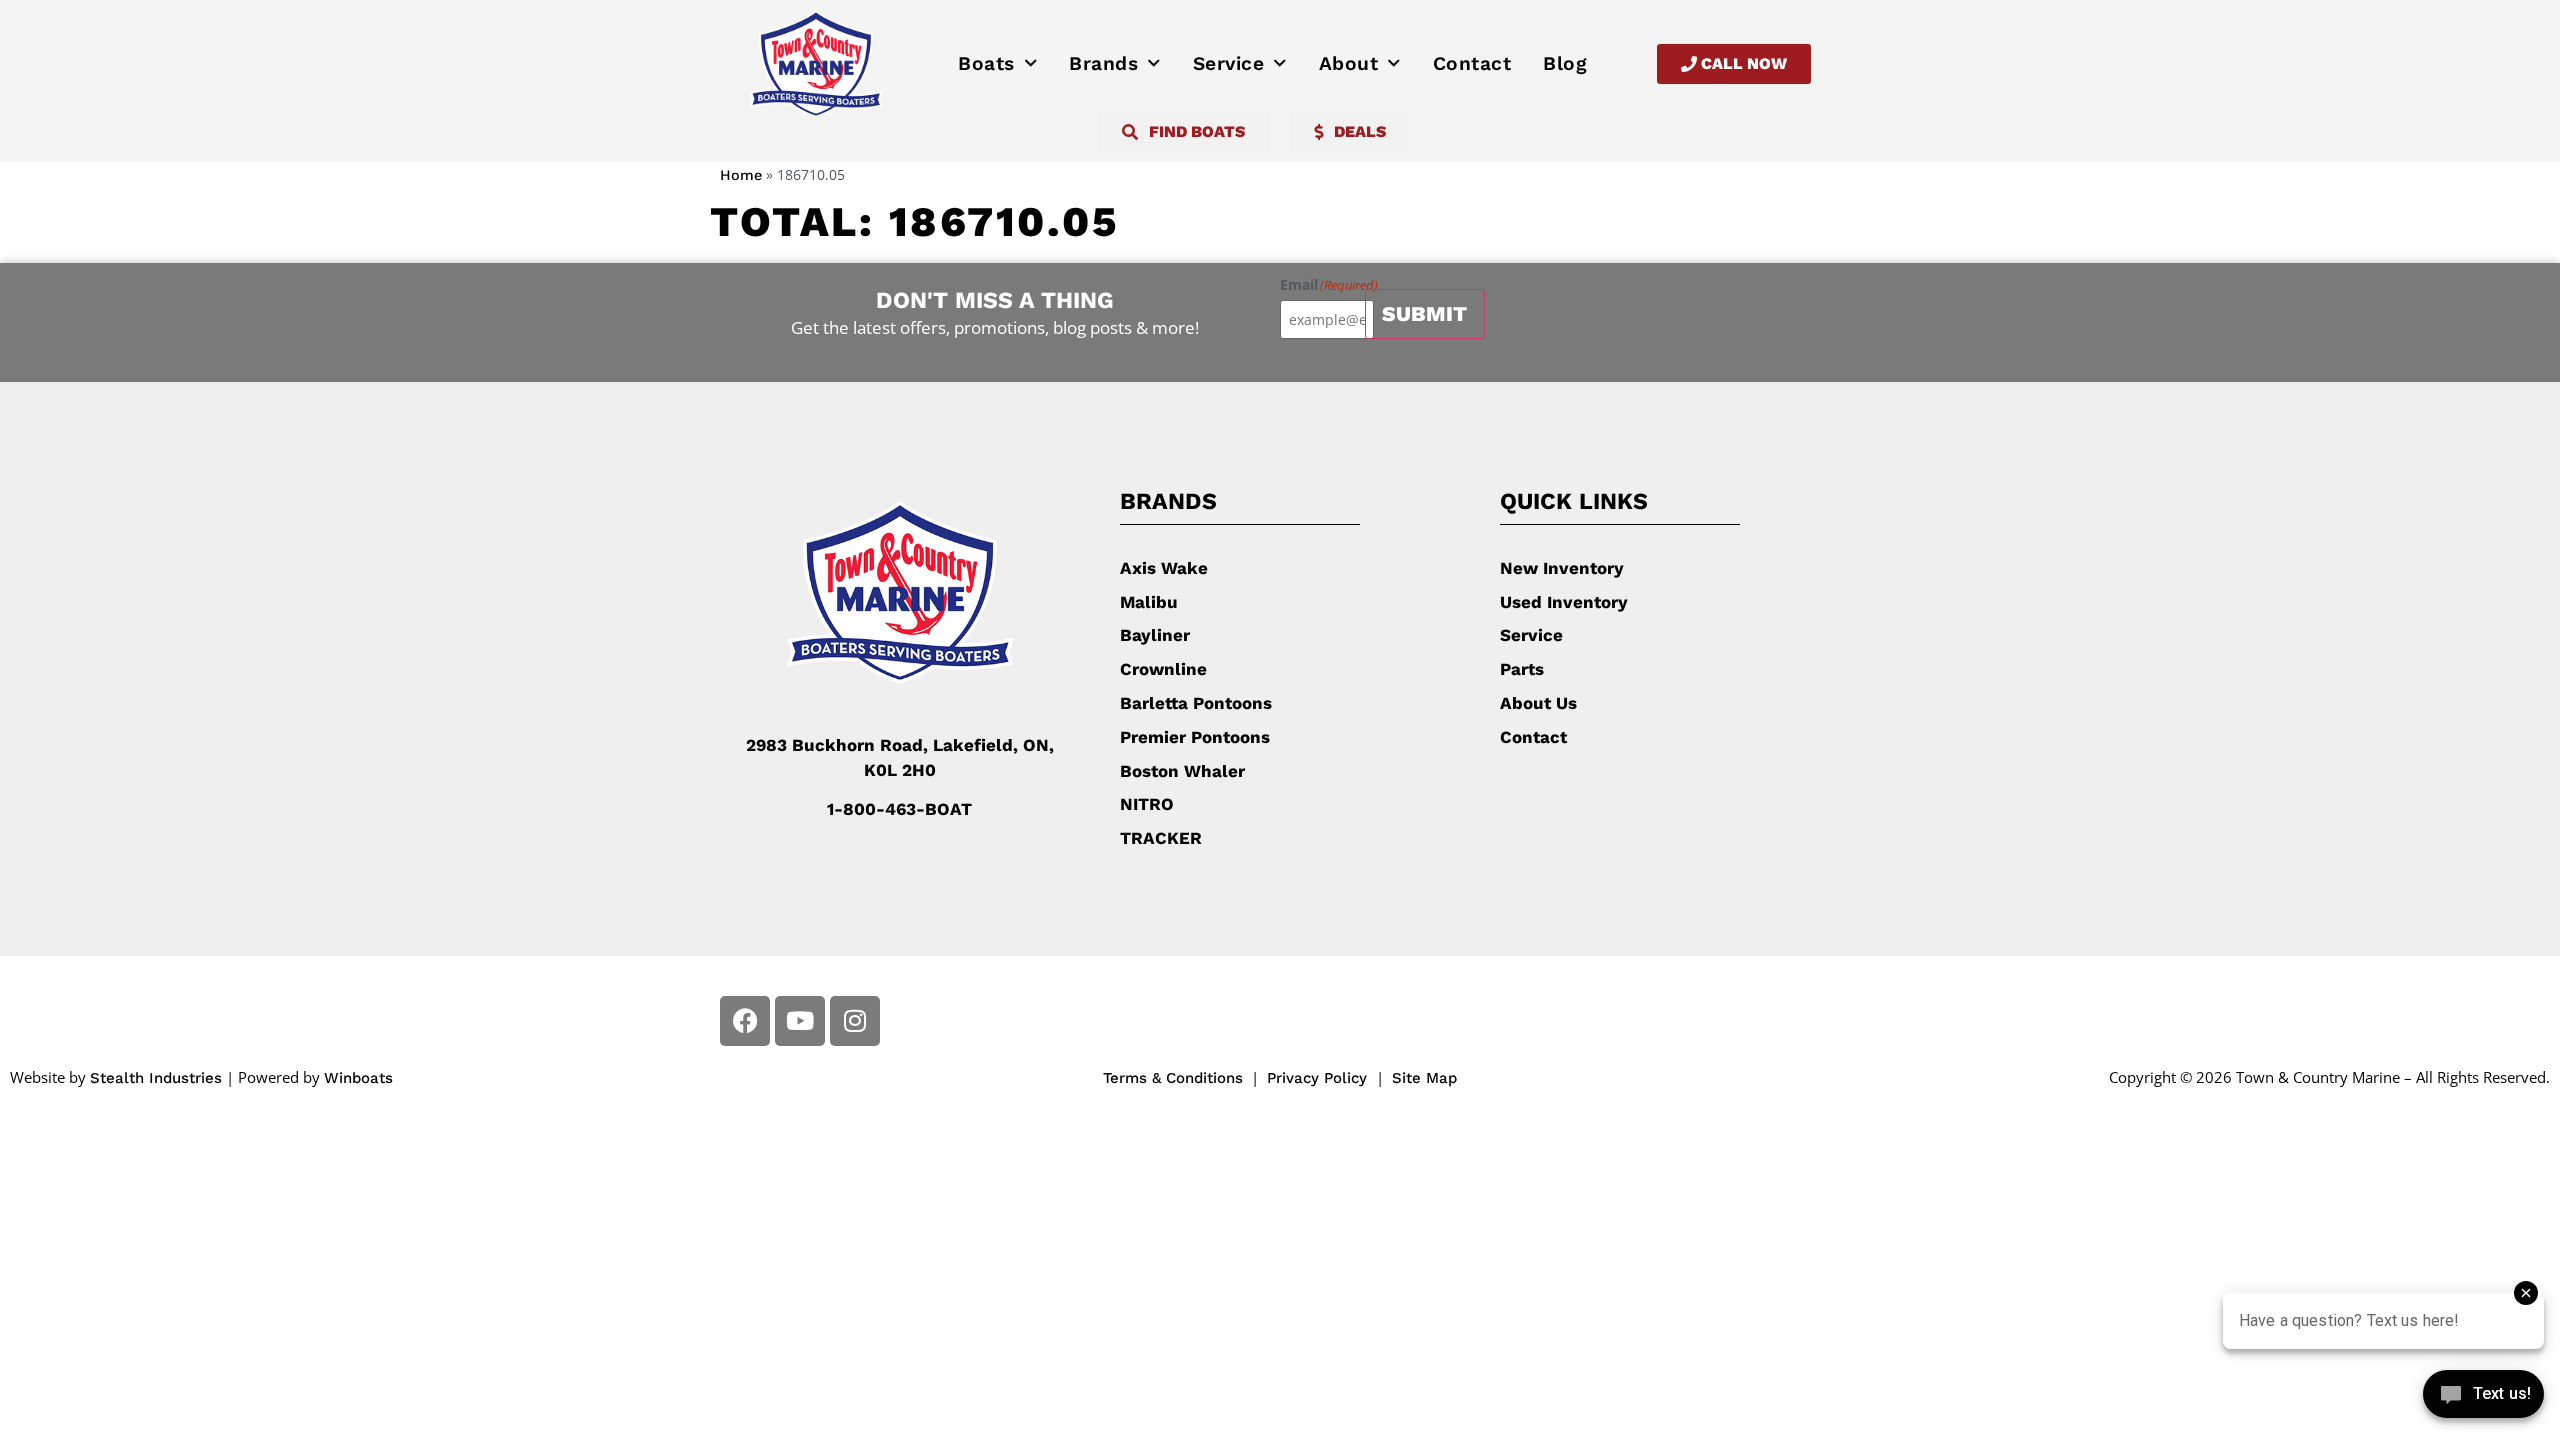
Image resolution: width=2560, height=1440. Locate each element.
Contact (1472, 63)
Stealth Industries (156, 1078)
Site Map (1424, 1078)
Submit (1424, 313)
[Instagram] (855, 1021)
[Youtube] (800, 1021)
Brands (1103, 63)
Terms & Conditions (1173, 1078)
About (1349, 63)
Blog (1565, 63)
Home (741, 175)
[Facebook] (745, 1021)
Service (1229, 63)
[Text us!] (2483, 1398)
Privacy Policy (1319, 1078)
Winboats (358, 1078)
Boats (986, 63)
